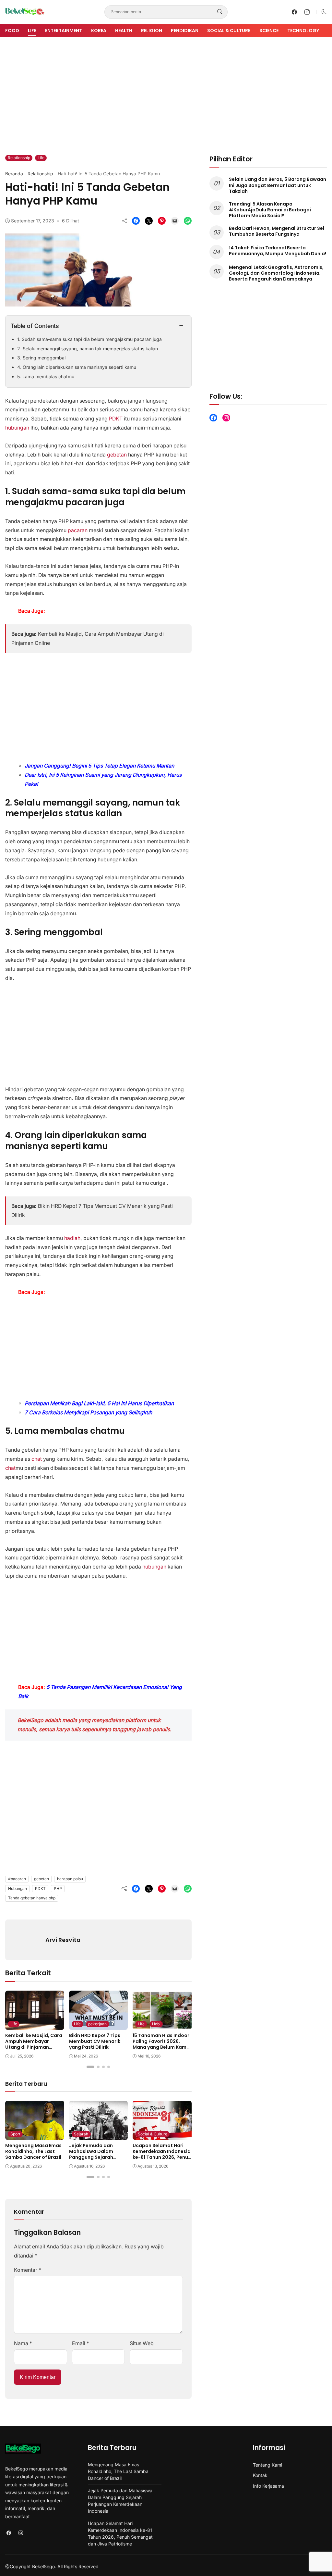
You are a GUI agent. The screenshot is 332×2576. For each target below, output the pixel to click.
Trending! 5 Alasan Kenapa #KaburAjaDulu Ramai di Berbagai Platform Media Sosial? (270, 210)
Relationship (19, 158)
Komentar (28, 2270)
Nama (23, 2343)
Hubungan (18, 1888)
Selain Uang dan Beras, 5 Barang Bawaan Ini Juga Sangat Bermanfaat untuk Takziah (278, 185)
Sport (15, 2134)
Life (32, 31)
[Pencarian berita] (220, 12)
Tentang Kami (267, 2465)
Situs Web (142, 2343)
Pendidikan (185, 31)
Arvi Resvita (63, 1940)
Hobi (156, 2024)
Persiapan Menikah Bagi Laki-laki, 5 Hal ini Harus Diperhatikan (99, 1403)
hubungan (17, 428)
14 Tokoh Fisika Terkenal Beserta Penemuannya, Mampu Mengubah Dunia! (278, 251)
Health (124, 31)
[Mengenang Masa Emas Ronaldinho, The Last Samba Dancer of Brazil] (35, 2135)
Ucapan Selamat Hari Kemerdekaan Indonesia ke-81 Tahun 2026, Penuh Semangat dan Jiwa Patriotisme (162, 2157)
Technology (303, 31)
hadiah (72, 1238)
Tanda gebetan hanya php (32, 1898)
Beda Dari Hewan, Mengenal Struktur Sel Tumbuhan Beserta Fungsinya (277, 231)
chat (37, 1459)
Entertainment (64, 31)
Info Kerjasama (268, 2486)
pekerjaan (97, 2024)
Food (12, 31)
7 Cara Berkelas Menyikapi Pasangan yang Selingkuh (88, 1413)
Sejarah (81, 2134)
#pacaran (17, 1879)
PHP (58, 1888)
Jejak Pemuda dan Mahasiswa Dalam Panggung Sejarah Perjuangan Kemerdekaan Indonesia (98, 2157)
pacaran (78, 530)
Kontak (260, 2475)
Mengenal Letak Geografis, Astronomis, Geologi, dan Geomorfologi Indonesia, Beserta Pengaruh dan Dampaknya (276, 273)
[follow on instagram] (307, 12)
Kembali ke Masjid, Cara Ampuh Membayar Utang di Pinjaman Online (34, 2044)
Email (81, 2343)
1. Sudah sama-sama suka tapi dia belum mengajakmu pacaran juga (89, 339)
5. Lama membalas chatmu (46, 376)
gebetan (117, 455)
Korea (99, 31)
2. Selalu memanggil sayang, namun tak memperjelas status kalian (88, 349)
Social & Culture (229, 31)
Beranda (14, 174)
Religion (152, 31)
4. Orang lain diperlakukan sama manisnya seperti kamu (77, 367)
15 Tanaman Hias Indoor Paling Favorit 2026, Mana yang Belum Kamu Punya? (161, 2044)
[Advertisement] (166, 91)
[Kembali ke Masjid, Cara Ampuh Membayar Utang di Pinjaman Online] (35, 2025)
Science (269, 31)
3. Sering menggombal (41, 358)
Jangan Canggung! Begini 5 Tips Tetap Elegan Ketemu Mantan (99, 766)
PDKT (116, 419)
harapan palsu (70, 1879)
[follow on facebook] (294, 12)
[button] (324, 12)
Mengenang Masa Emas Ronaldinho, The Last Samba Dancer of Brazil (33, 2151)
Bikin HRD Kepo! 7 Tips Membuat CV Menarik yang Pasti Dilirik (95, 2041)
